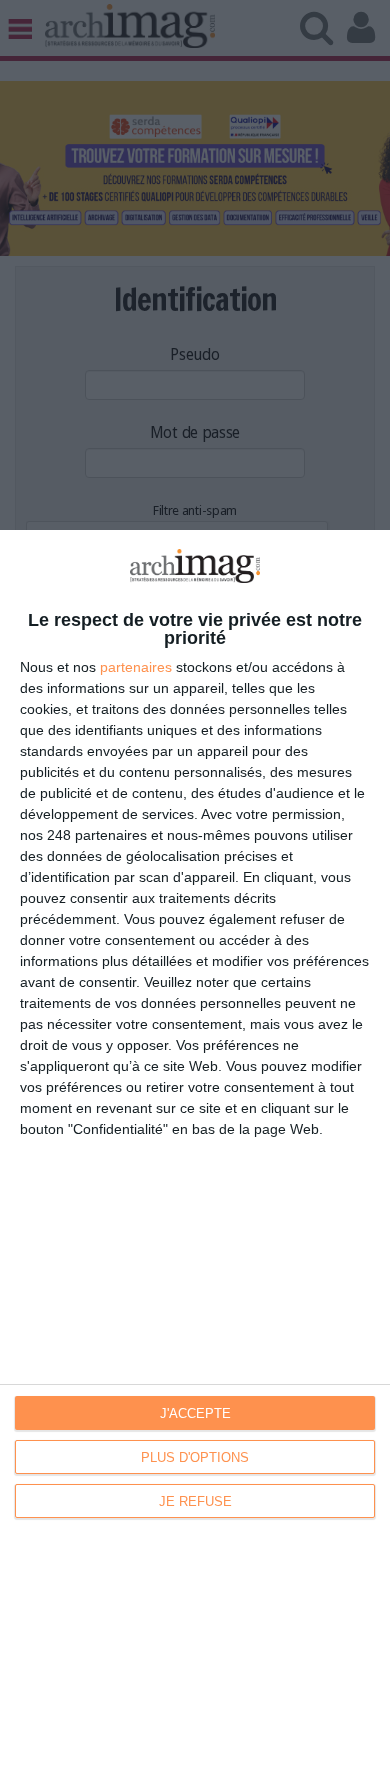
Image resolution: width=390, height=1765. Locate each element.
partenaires (136, 667)
